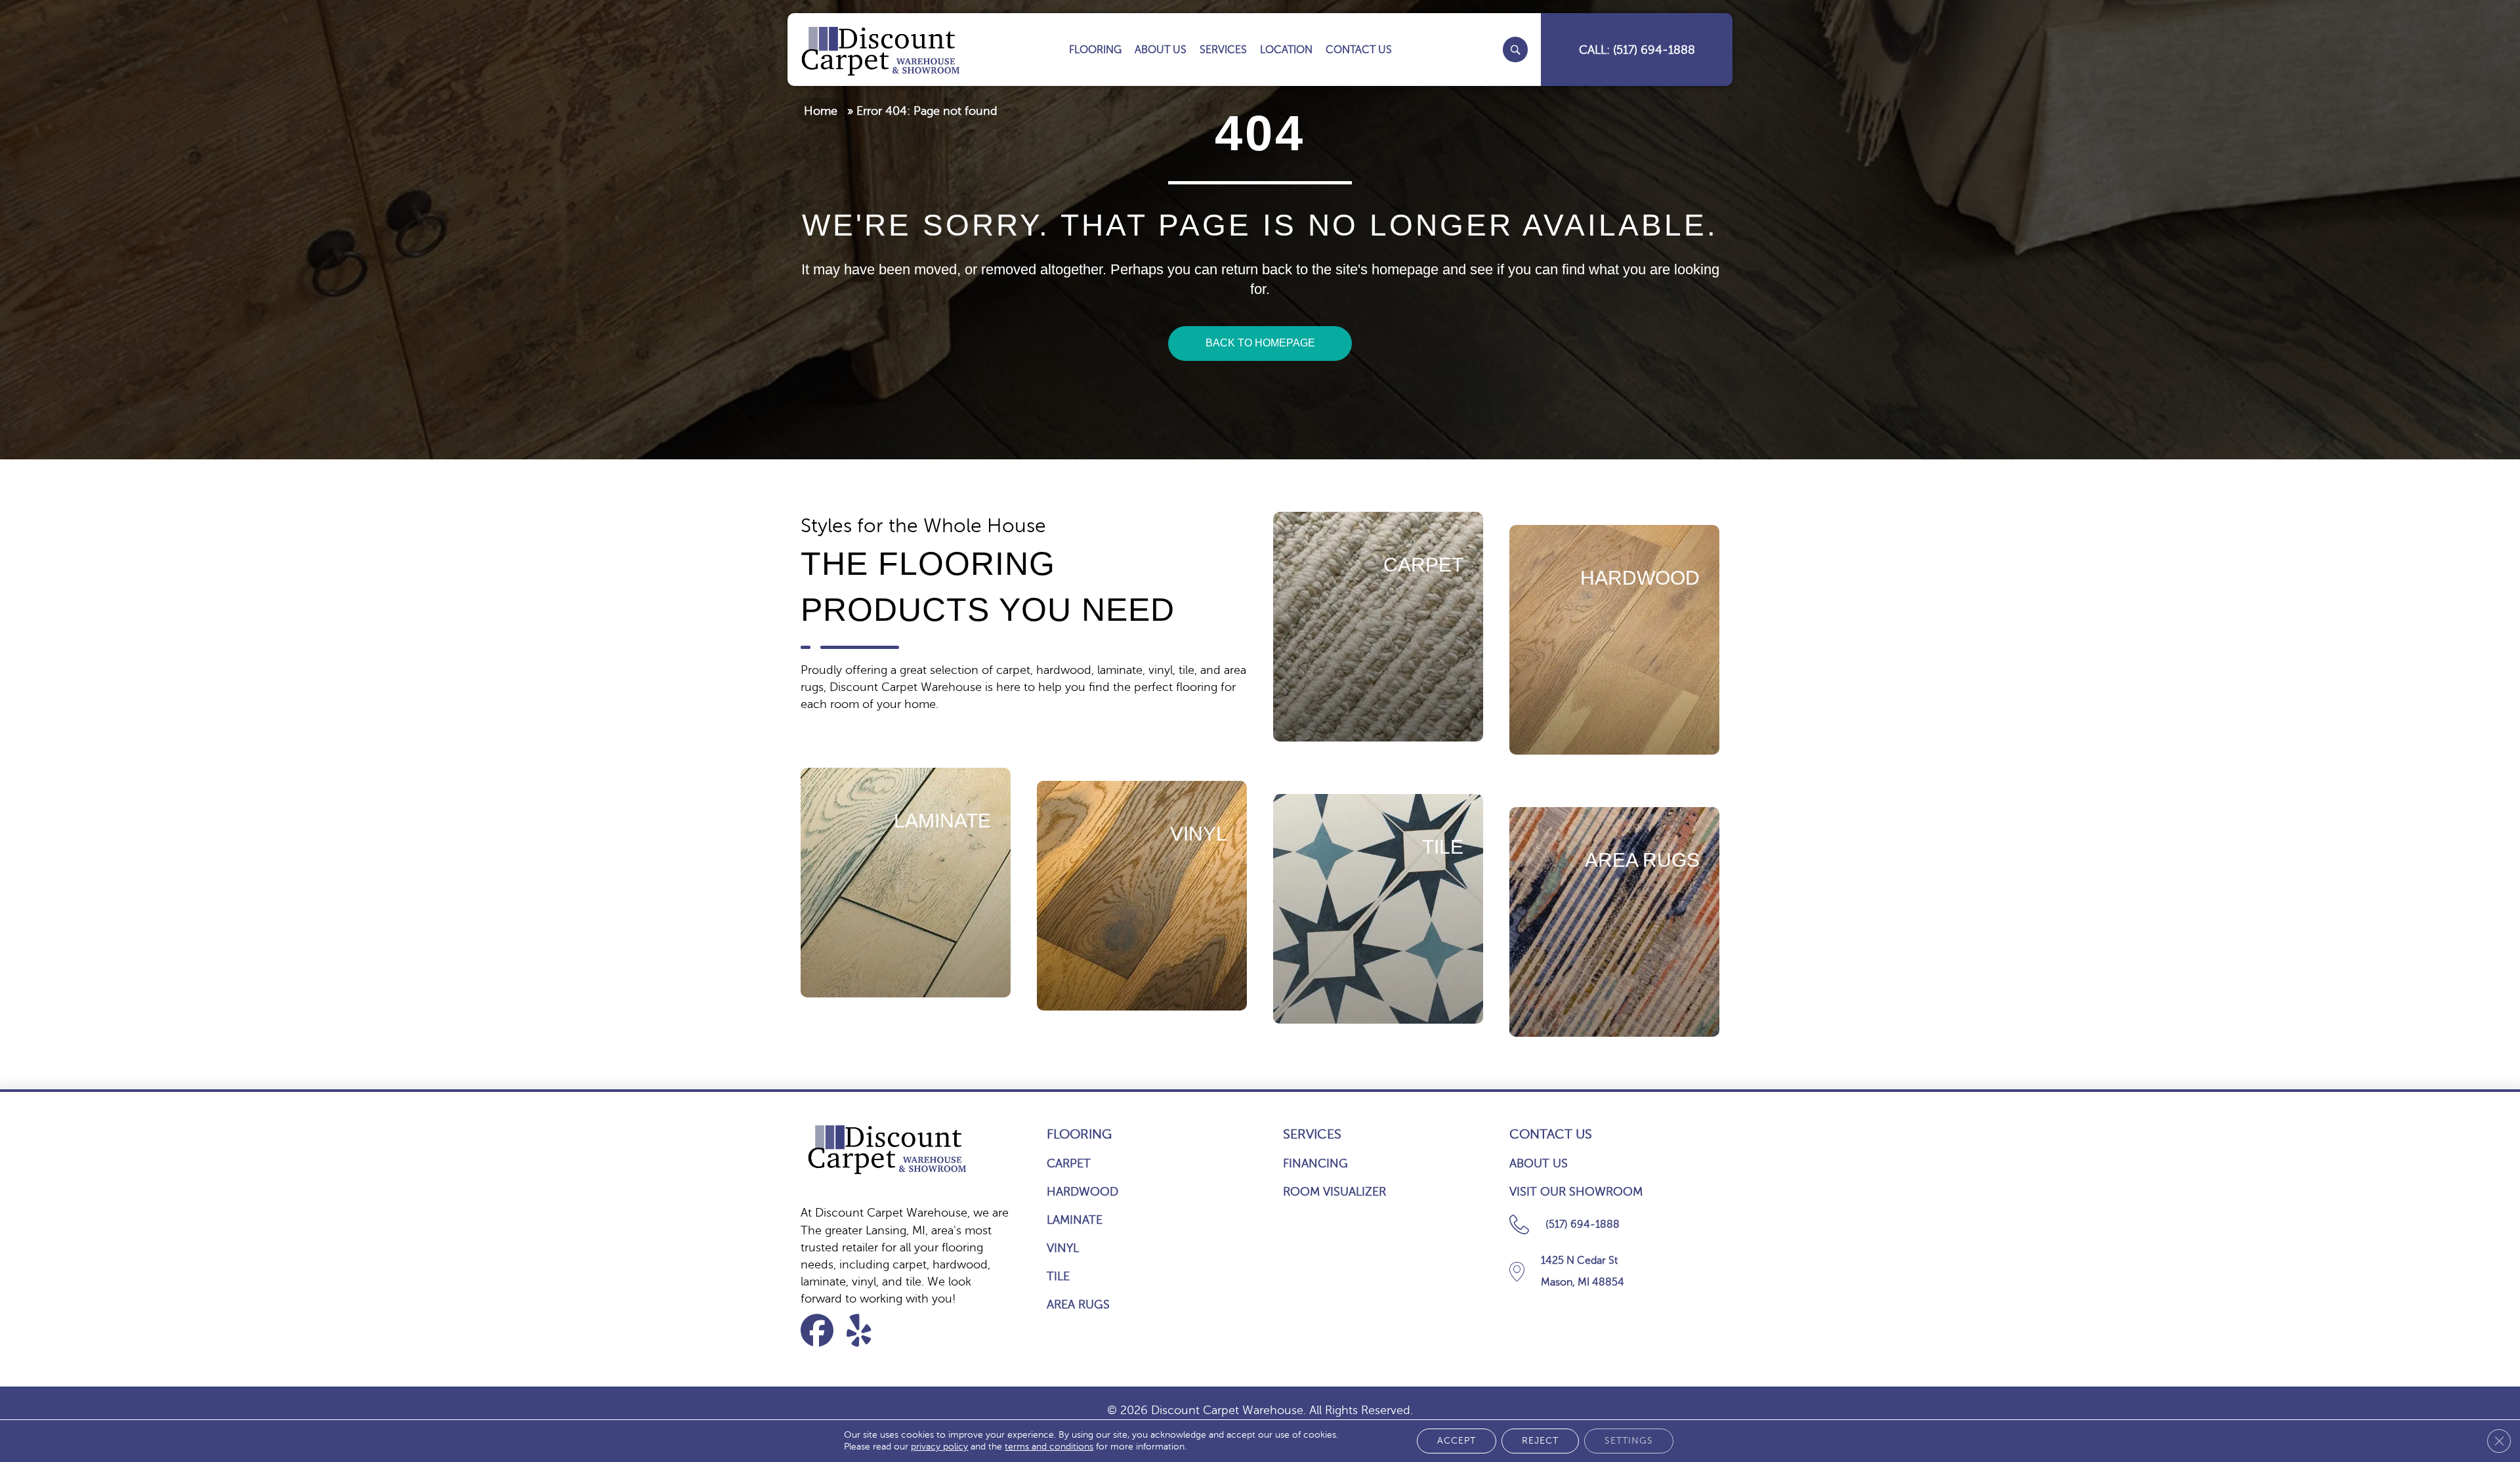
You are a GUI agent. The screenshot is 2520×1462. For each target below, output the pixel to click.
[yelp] (867, 1330)
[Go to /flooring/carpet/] (1378, 627)
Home (821, 111)
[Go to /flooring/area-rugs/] (1614, 922)
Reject (1540, 1441)
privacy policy (939, 1447)
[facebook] (821, 1330)
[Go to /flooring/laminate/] (906, 883)
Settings (1629, 1441)
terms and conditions (1049, 1447)
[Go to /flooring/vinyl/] (1142, 896)
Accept (1457, 1441)
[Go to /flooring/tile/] (1378, 909)
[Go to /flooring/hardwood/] (1614, 640)
